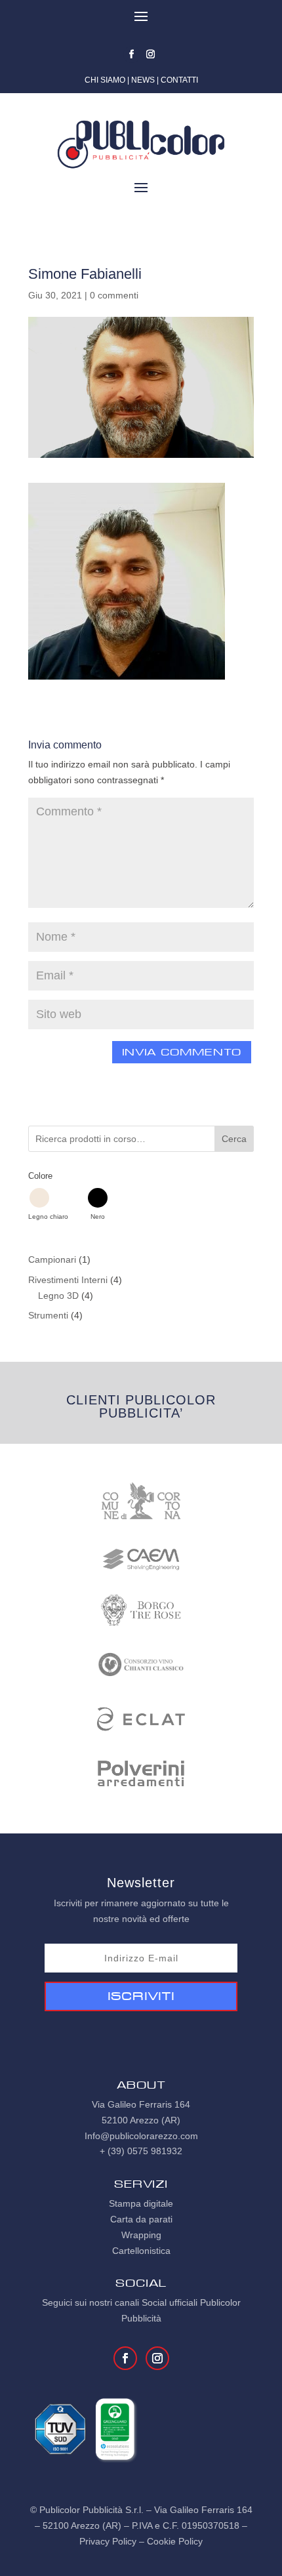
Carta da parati (141, 2219)
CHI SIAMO (105, 80)
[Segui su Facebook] (132, 54)
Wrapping (141, 2235)
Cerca (234, 1139)
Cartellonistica (141, 2251)
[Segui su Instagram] (151, 54)
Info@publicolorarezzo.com (141, 2136)
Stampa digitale (141, 2203)
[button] (48, 1204)
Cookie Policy (175, 2541)
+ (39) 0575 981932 (141, 2151)
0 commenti (114, 295)
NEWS (143, 80)
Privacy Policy (108, 2541)
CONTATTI (179, 80)
